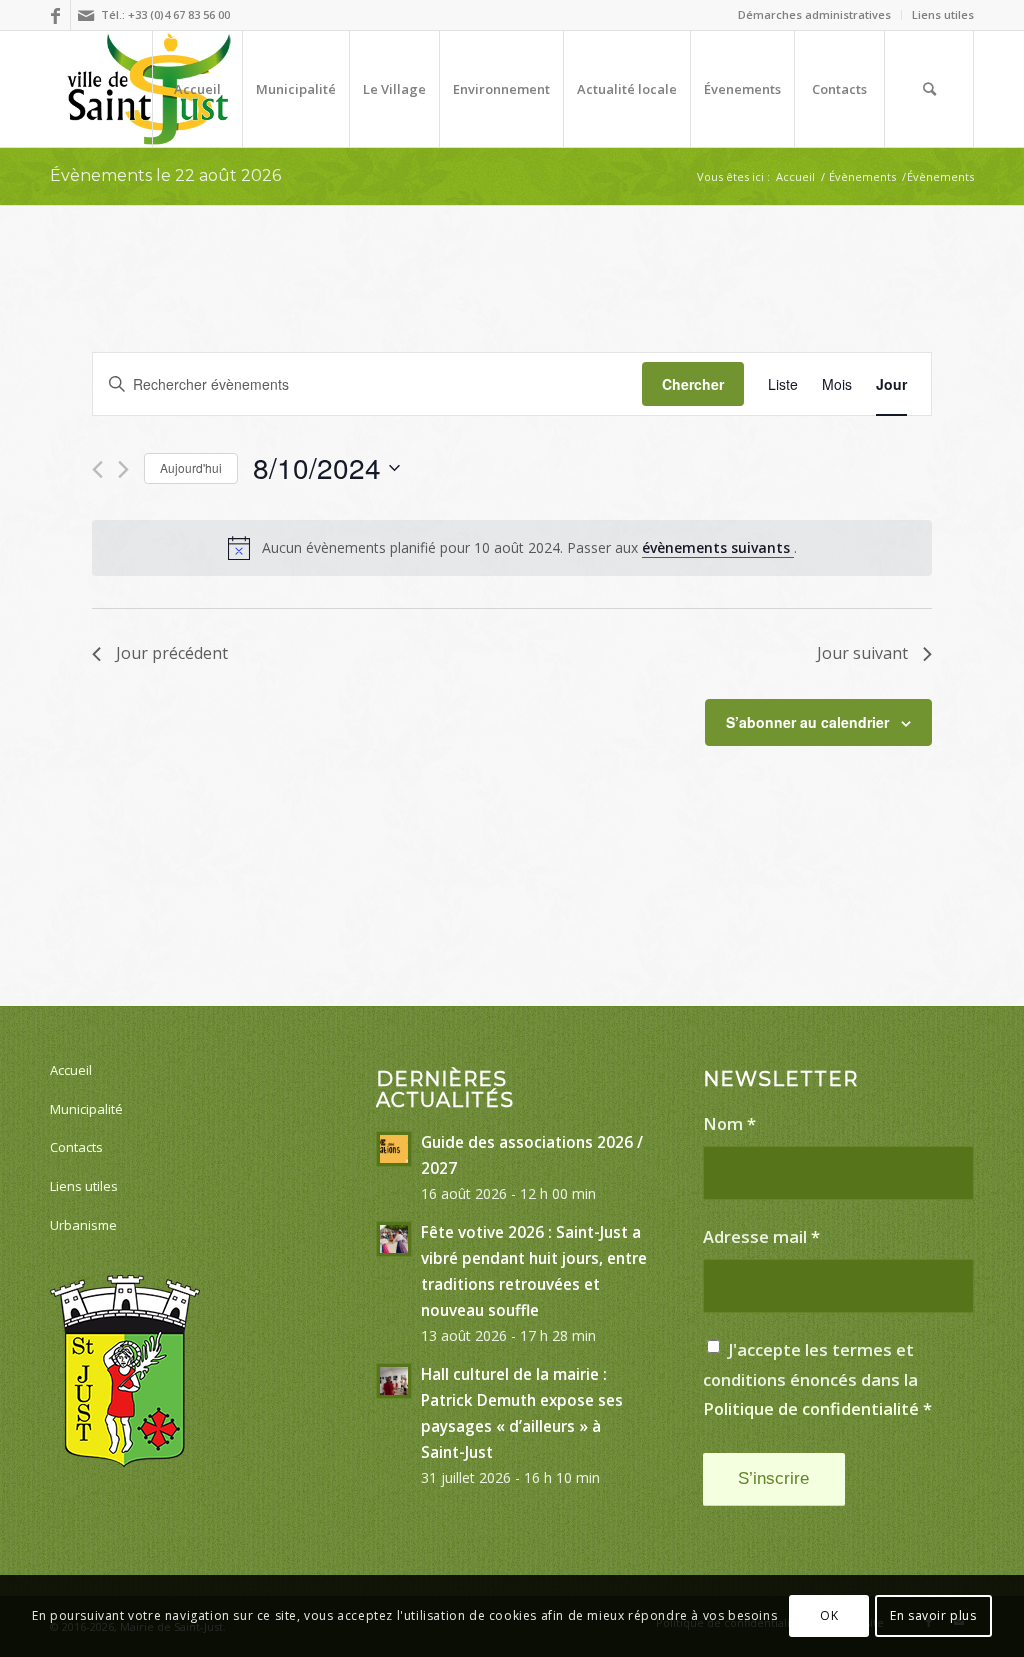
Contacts (76, 1147)
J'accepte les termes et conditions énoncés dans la (817, 1379)
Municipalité (86, 1109)
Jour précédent (172, 653)
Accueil (71, 1070)
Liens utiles (943, 14)
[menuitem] (815, 15)
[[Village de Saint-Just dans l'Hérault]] (149, 89)
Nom (729, 1123)
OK (829, 1615)
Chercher (693, 384)
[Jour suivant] (123, 469)
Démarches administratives (814, 14)
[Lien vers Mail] (86, 15)
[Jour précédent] (97, 469)
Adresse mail (761, 1236)
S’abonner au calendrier (807, 722)
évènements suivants (718, 547)
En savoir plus (933, 1615)
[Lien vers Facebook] (55, 15)
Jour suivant (862, 653)
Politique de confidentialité (811, 1408)
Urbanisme (83, 1225)
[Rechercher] (929, 89)
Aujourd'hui (191, 467)
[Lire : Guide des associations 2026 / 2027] (394, 1149)
